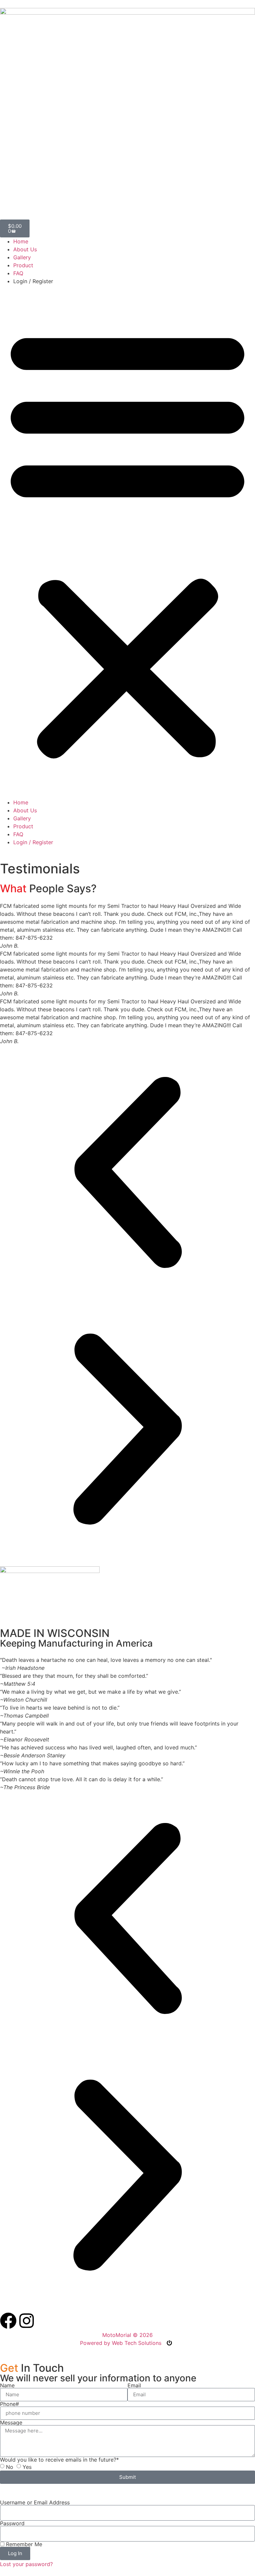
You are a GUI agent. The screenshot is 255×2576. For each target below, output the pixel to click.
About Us (25, 249)
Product (23, 265)
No (10, 2467)
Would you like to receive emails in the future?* (59, 2460)
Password (12, 2523)
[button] (127, 542)
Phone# (9, 2404)
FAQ (18, 273)
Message (11, 2422)
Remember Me (23, 2544)
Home (21, 241)
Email (134, 2385)
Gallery (22, 257)
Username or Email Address (35, 2502)
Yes (27, 2467)
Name (7, 2385)
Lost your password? (26, 2564)
